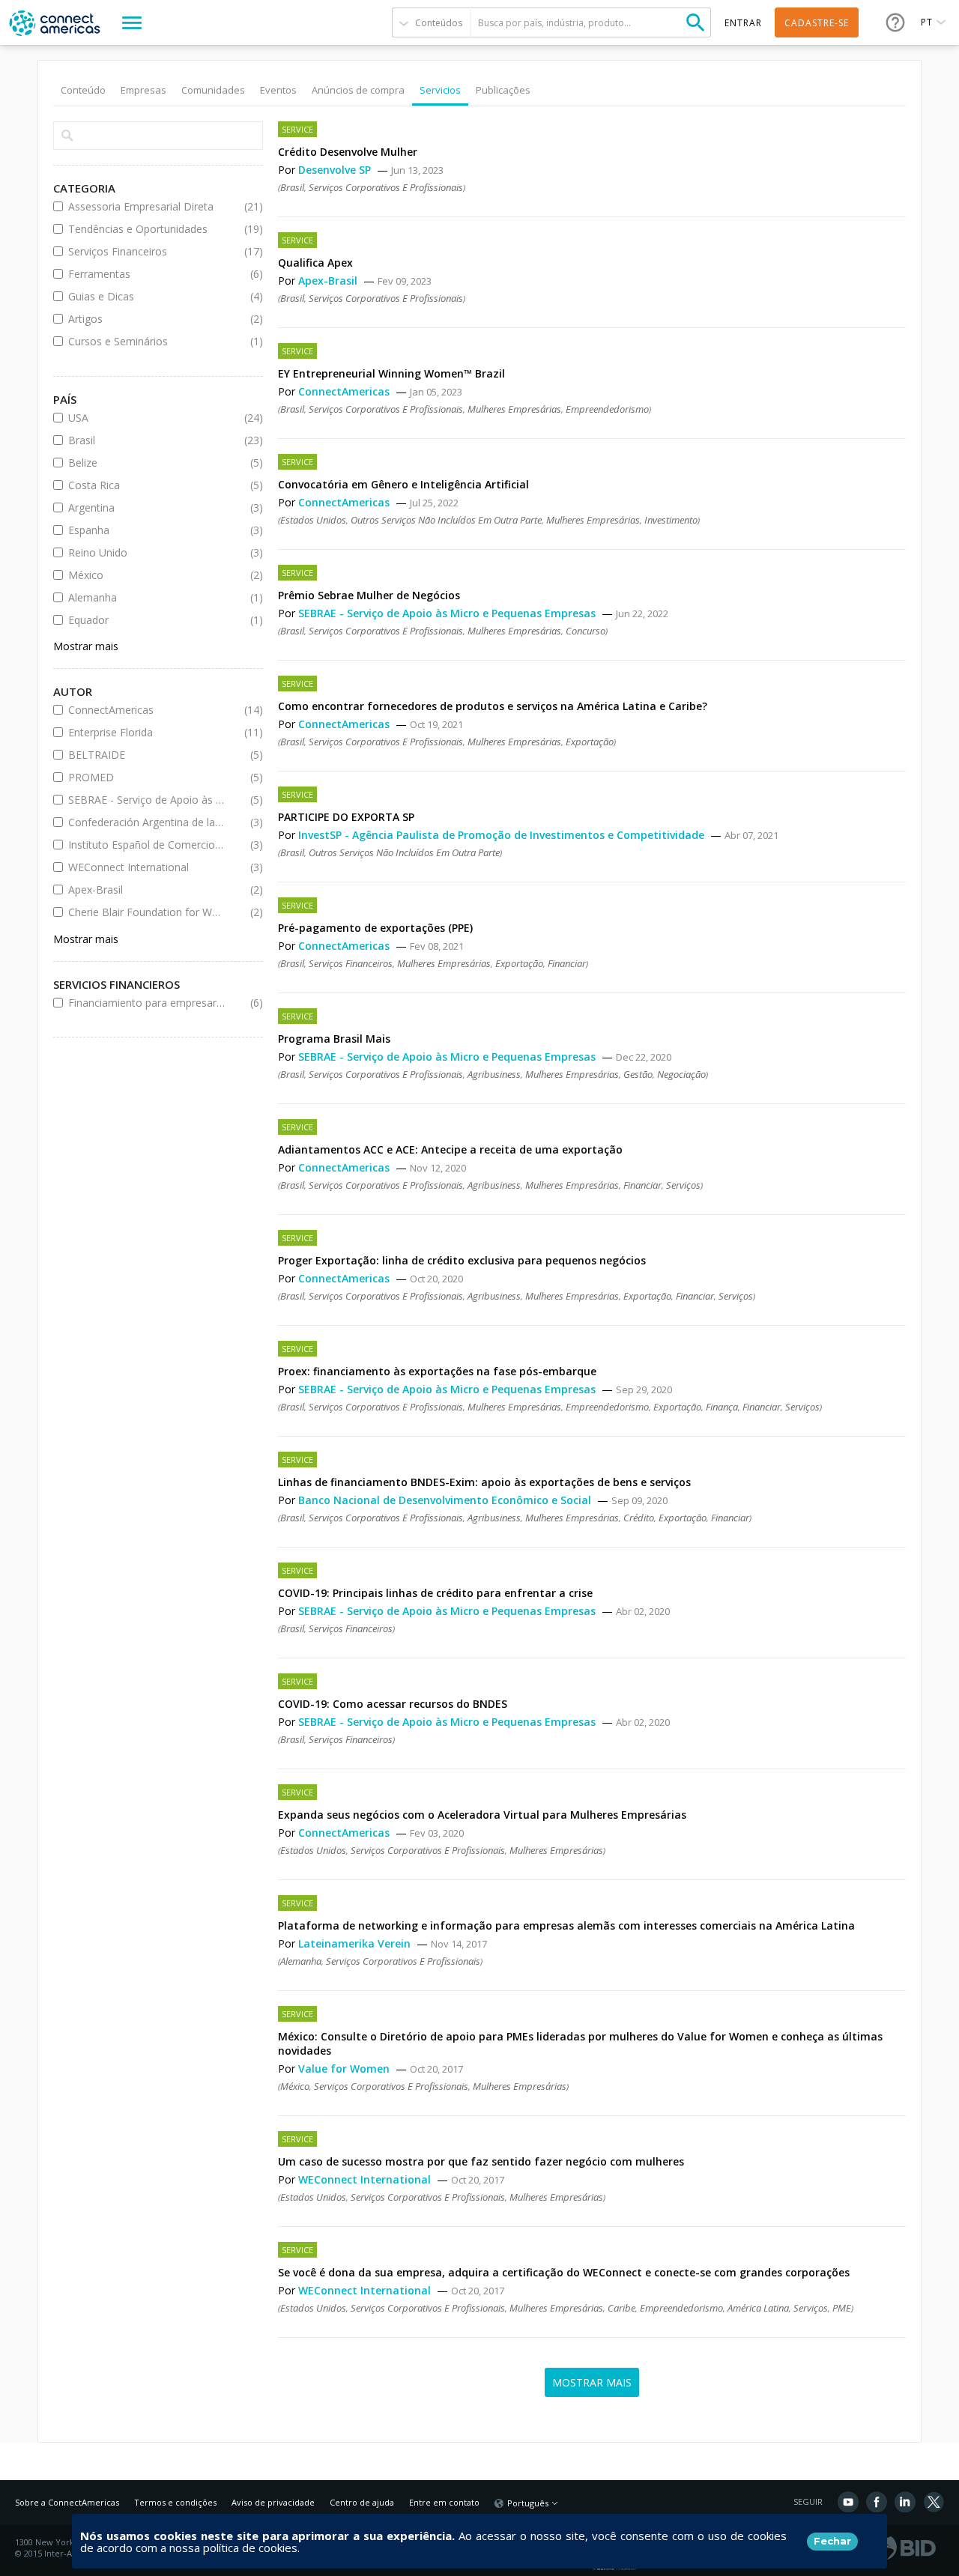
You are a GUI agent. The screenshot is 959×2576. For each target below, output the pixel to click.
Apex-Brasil (329, 281)
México (295, 2086)
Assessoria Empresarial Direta (147, 206)
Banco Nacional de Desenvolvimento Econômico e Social (446, 1500)
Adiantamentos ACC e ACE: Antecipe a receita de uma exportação (450, 1149)
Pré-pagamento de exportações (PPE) (375, 928)
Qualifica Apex (315, 263)
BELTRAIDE (147, 755)
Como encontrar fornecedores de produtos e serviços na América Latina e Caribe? (493, 706)
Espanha (147, 530)
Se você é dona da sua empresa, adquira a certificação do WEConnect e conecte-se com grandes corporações (564, 2272)
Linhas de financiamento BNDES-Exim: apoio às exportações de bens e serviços (484, 1482)
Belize (147, 463)
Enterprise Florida (147, 732)
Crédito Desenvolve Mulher (348, 152)
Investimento (671, 520)
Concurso (586, 631)
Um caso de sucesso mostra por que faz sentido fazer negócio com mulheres (481, 2161)
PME (842, 2308)
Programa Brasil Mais (334, 1039)
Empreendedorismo (607, 409)
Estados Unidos (313, 520)
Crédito (639, 1518)
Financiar (567, 963)
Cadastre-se (817, 23)
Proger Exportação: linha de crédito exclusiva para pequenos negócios (462, 1260)
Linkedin (905, 2502)
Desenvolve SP (336, 170)
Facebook (877, 2502)
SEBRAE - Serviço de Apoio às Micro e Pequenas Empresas (448, 613)
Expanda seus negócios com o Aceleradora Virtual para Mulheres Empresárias (482, 1815)
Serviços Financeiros (147, 251)
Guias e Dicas (147, 296)
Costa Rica (147, 485)
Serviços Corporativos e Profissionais (386, 187)
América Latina (758, 2308)
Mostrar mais (86, 646)
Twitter (934, 2502)
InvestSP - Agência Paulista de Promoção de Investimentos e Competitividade (503, 835)
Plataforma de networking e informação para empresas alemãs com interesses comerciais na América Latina (566, 1925)
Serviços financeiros (351, 963)
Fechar (832, 2541)
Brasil (292, 187)
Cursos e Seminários (147, 341)
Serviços (683, 1185)
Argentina (147, 507)
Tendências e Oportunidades (147, 229)
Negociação (681, 1074)
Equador (147, 620)
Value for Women (345, 2069)
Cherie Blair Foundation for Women (147, 912)
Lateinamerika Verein (356, 1943)
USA (147, 418)
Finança (722, 1407)
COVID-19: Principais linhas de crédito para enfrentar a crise (435, 1593)
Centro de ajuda (362, 2502)
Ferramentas (147, 274)
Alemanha (301, 1961)
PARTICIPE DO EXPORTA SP (346, 817)
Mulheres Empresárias (514, 409)
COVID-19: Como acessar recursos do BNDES (393, 1704)
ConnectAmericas (345, 391)
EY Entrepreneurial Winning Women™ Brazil (391, 373)
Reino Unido (147, 552)
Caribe (621, 2308)
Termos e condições (175, 2502)
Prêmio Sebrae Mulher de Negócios (369, 595)
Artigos (147, 319)
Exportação (590, 742)
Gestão (638, 1074)
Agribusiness (494, 1074)
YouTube (848, 2502)
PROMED (147, 777)
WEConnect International (366, 2179)
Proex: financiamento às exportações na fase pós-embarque (437, 1371)
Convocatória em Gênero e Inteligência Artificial (403, 484)
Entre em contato (444, 2502)
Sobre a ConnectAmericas (67, 2502)
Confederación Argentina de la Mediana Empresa (147, 822)
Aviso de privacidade (273, 2502)
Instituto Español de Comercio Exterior (147, 845)
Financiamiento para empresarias (147, 1003)
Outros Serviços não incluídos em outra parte (446, 520)
